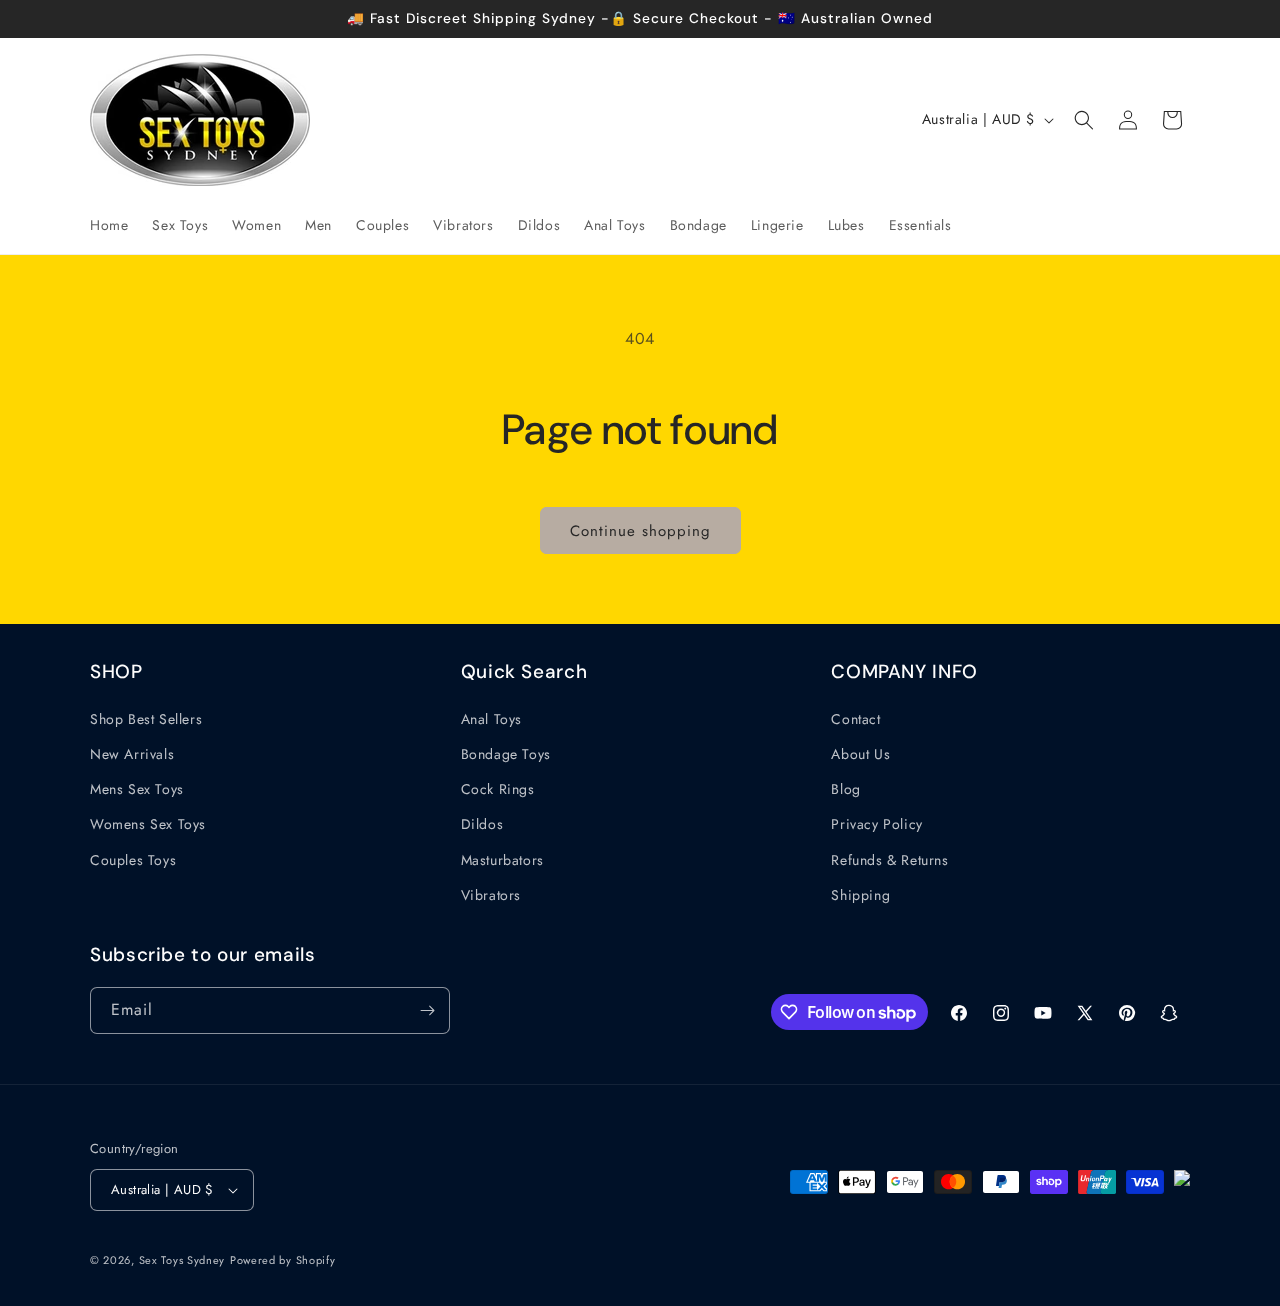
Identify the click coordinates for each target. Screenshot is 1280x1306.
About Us (860, 754)
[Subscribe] (427, 1010)
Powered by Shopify (283, 1260)
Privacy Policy (876, 824)
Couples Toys (133, 860)
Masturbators (502, 860)
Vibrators (491, 895)
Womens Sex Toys (148, 824)
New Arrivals (132, 754)
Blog (845, 789)
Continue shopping (640, 531)
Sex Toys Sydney (182, 1260)
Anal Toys (491, 719)
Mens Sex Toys (137, 789)
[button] (1084, 120)
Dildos (482, 824)
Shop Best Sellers (146, 719)
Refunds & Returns (889, 860)
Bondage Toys (506, 754)
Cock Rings (498, 789)
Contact (855, 719)
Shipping (860, 895)
